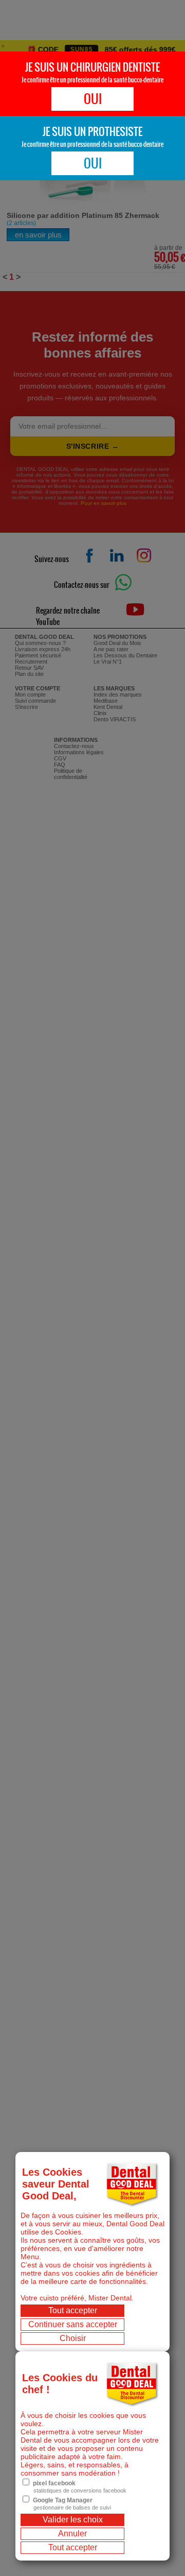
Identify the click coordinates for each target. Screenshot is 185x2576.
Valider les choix (73, 2520)
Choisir (73, 2338)
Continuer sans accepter (73, 2324)
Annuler (72, 2533)
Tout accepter (73, 2310)
